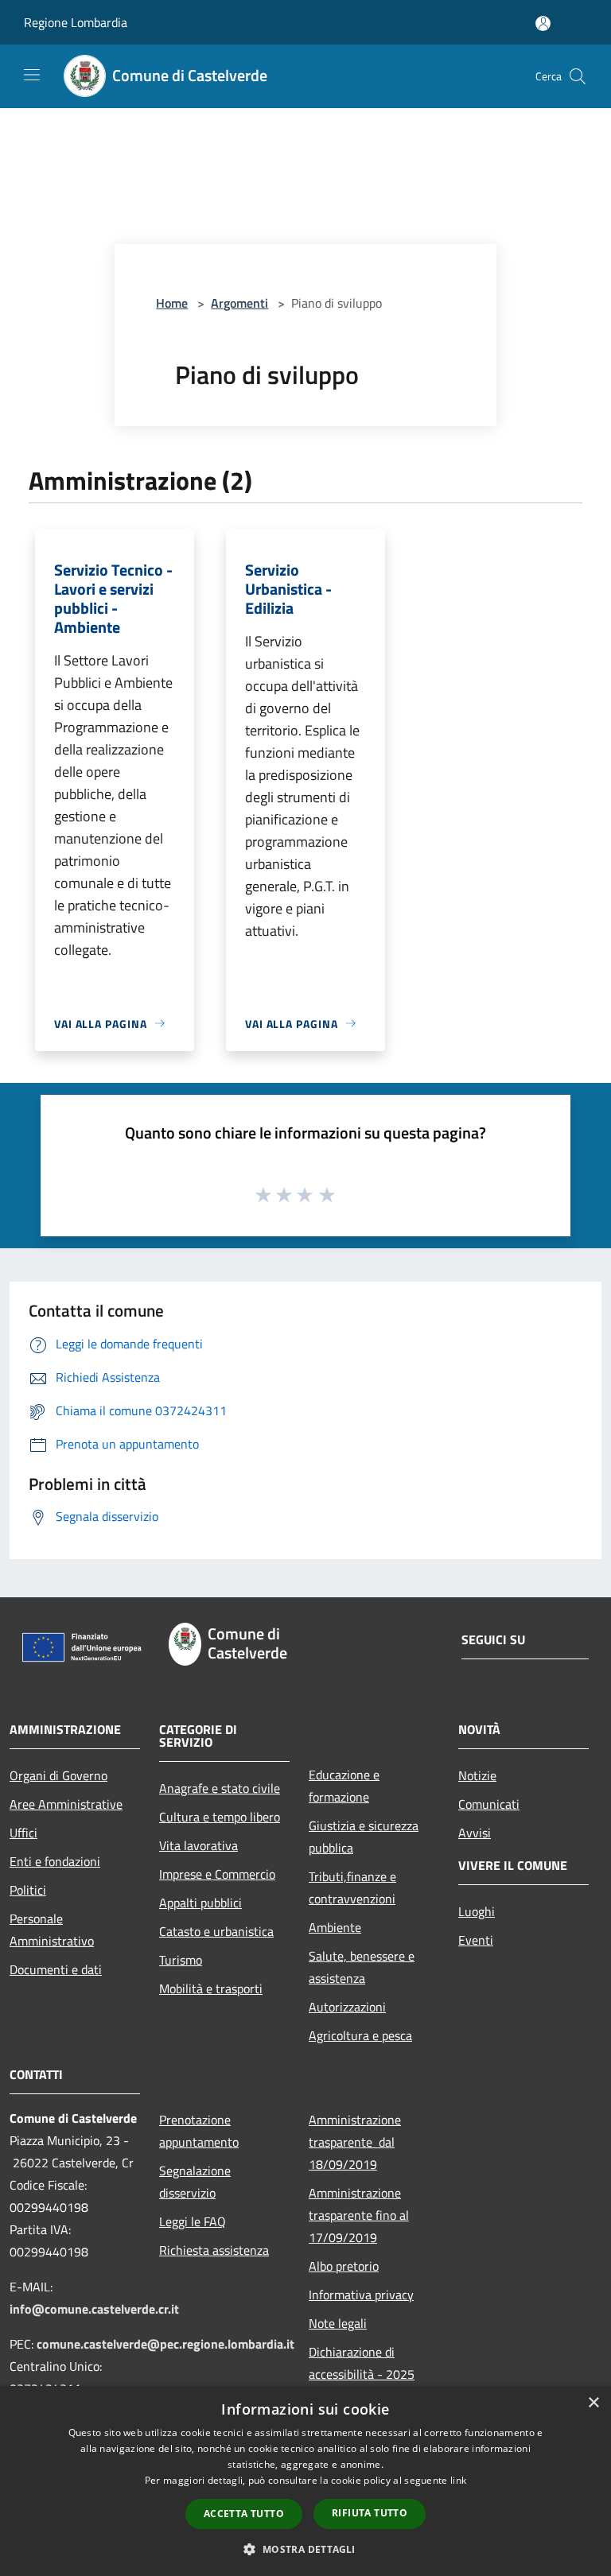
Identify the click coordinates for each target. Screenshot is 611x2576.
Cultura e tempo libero (220, 1817)
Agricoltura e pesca (360, 2035)
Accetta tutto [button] (244, 2514)
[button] (305, 2549)
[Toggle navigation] (32, 75)
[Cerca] (578, 76)
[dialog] (305, 2481)
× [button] (593, 2403)
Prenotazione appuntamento (199, 2131)
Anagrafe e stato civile (220, 1788)
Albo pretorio (344, 2266)
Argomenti (239, 303)
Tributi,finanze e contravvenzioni (352, 1887)
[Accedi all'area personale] (543, 23)
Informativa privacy (361, 2295)
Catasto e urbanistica (216, 1931)
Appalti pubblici (200, 1903)
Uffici (23, 1833)
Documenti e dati (56, 1969)
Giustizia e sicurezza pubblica (364, 1837)
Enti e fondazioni (55, 1861)
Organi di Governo (58, 1775)
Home (172, 303)
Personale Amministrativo (52, 1930)
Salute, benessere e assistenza (362, 1967)
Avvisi (475, 1833)
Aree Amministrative (66, 1804)
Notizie (477, 1775)
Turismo (181, 1960)
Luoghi (477, 1911)
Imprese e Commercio (217, 1874)
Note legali (338, 2323)
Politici (28, 1890)
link (458, 2480)
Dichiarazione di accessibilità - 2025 (362, 2363)
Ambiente (335, 1927)
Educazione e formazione (344, 1786)
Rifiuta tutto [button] (370, 2513)
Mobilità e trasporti (211, 1988)
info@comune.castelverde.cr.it (94, 2309)
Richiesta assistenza (214, 2250)
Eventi (476, 1940)
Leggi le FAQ (193, 2221)
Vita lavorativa (198, 1845)
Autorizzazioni (347, 2007)
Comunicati (489, 1804)
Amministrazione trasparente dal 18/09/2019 (355, 2142)
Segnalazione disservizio (195, 2182)
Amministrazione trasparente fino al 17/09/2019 (359, 2215)
